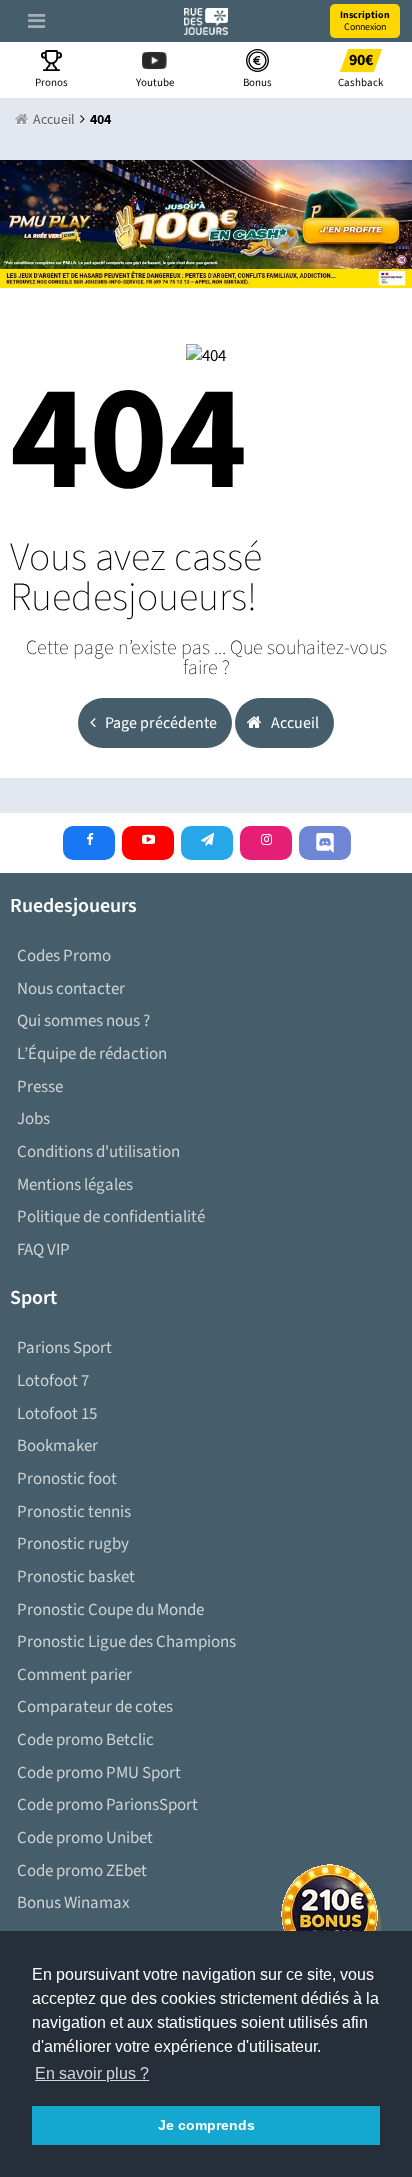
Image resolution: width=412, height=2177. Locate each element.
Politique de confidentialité (111, 1217)
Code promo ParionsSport (107, 1805)
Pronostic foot (67, 1479)
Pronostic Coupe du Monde (110, 1610)
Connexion (365, 21)
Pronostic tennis (74, 1512)
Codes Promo (64, 956)
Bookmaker (57, 1446)
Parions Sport (64, 1348)
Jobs (33, 1119)
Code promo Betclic (85, 1740)
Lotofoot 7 (53, 1381)
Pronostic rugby (73, 1544)
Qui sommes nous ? (83, 1021)
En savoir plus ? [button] (92, 2073)
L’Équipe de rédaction (92, 1054)
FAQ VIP (43, 1250)
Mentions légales (75, 1185)
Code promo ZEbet (82, 1871)
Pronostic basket (76, 1577)
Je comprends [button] (206, 2125)
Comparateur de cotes (95, 1707)
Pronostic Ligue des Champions (126, 1642)
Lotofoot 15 (57, 1414)
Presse (40, 1087)
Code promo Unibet (85, 1838)
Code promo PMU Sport (99, 1773)
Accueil (293, 723)
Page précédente (159, 723)
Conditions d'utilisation (98, 1152)
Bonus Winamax (73, 1903)
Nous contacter (71, 989)
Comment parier (74, 1675)
